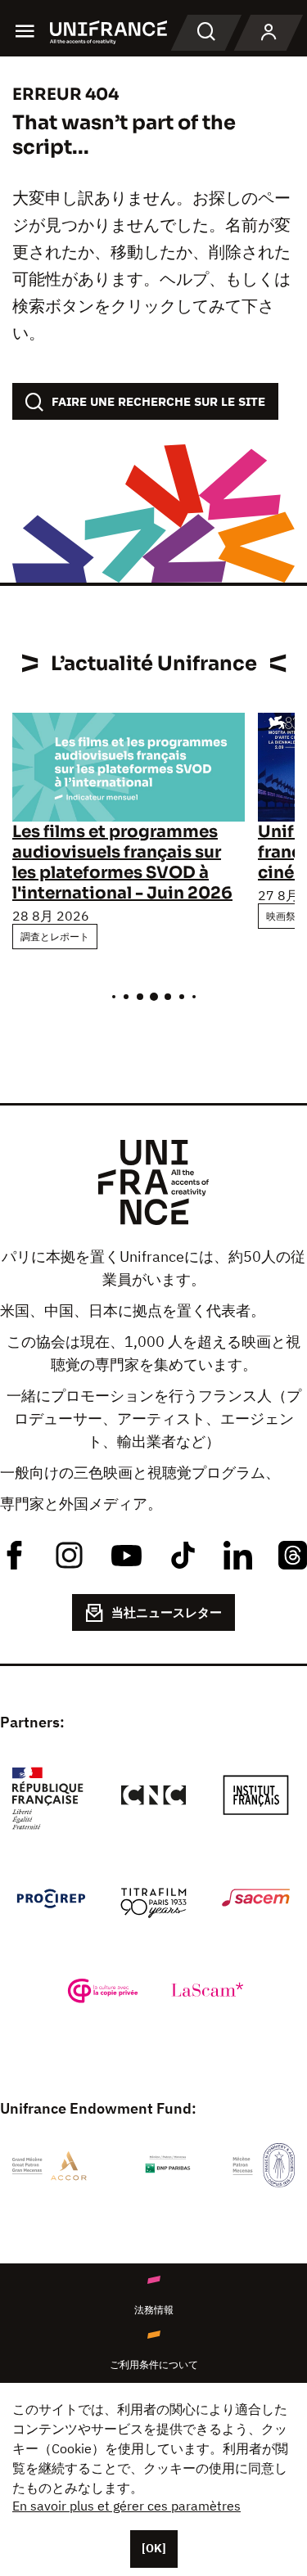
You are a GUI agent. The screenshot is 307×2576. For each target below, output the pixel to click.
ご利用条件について (154, 2364)
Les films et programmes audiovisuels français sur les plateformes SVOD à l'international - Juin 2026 (122, 862)
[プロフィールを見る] (269, 33)
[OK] (154, 2548)
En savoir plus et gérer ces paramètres (126, 2506)
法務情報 (154, 2310)
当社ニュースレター (167, 1612)
